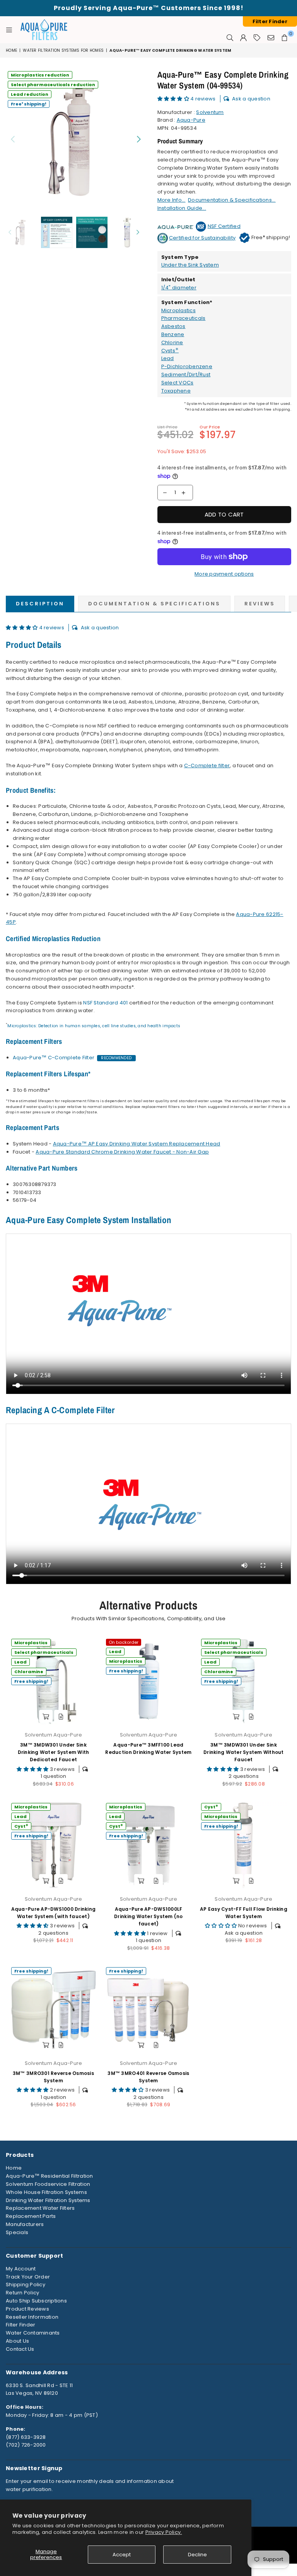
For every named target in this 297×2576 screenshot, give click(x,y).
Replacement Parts (31, 2216)
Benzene (173, 334)
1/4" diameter (179, 288)
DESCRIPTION (40, 604)
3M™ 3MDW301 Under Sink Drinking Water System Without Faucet (244, 1752)
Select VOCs (178, 383)
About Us (17, 2341)
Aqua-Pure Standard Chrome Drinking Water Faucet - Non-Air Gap (122, 1152)
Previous (13, 139)
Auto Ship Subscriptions (36, 2301)
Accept (122, 2555)
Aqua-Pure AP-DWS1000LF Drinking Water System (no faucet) (148, 1916)
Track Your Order (28, 2277)
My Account (21, 2269)
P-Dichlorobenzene (187, 366)
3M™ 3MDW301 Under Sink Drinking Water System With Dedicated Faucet (54, 1752)
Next (139, 139)
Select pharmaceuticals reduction (53, 85)
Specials (17, 2232)
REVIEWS (260, 604)
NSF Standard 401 (105, 1003)
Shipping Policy (26, 2285)
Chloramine (29, 1672)
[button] (174, 99)
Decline (197, 2555)
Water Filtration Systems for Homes (63, 50)
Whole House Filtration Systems (46, 2192)
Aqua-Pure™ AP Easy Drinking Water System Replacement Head (137, 1144)
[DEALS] (257, 37)
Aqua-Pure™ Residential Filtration (49, 2176)
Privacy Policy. (164, 2532)
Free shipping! (29, 104)
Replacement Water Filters (40, 2208)
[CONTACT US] (271, 37)
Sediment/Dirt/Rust (186, 375)
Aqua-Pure (191, 120)
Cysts (170, 351)
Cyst (21, 1826)
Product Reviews (27, 2309)
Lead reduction (30, 94)
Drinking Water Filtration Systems (48, 2200)
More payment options (224, 574)
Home (11, 50)
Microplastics (178, 310)
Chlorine (172, 342)
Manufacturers (25, 2224)
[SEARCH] (230, 37)
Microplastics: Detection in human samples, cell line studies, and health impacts (94, 1026)
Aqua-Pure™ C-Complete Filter (54, 1058)
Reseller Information (32, 2317)
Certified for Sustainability (202, 238)
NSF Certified (224, 226)
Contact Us (20, 2349)
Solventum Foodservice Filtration (48, 2184)
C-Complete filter (207, 765)
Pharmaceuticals (183, 318)
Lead (168, 358)
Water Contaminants (33, 2333)
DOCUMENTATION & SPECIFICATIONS (154, 604)
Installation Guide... (182, 208)
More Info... (172, 200)
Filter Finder (20, 2325)
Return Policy (22, 2293)
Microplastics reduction (40, 75)
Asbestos (173, 326)
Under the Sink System (190, 265)
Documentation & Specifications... (232, 200)
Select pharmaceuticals (44, 1652)
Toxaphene (176, 391)
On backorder (124, 1642)
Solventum (210, 112)
